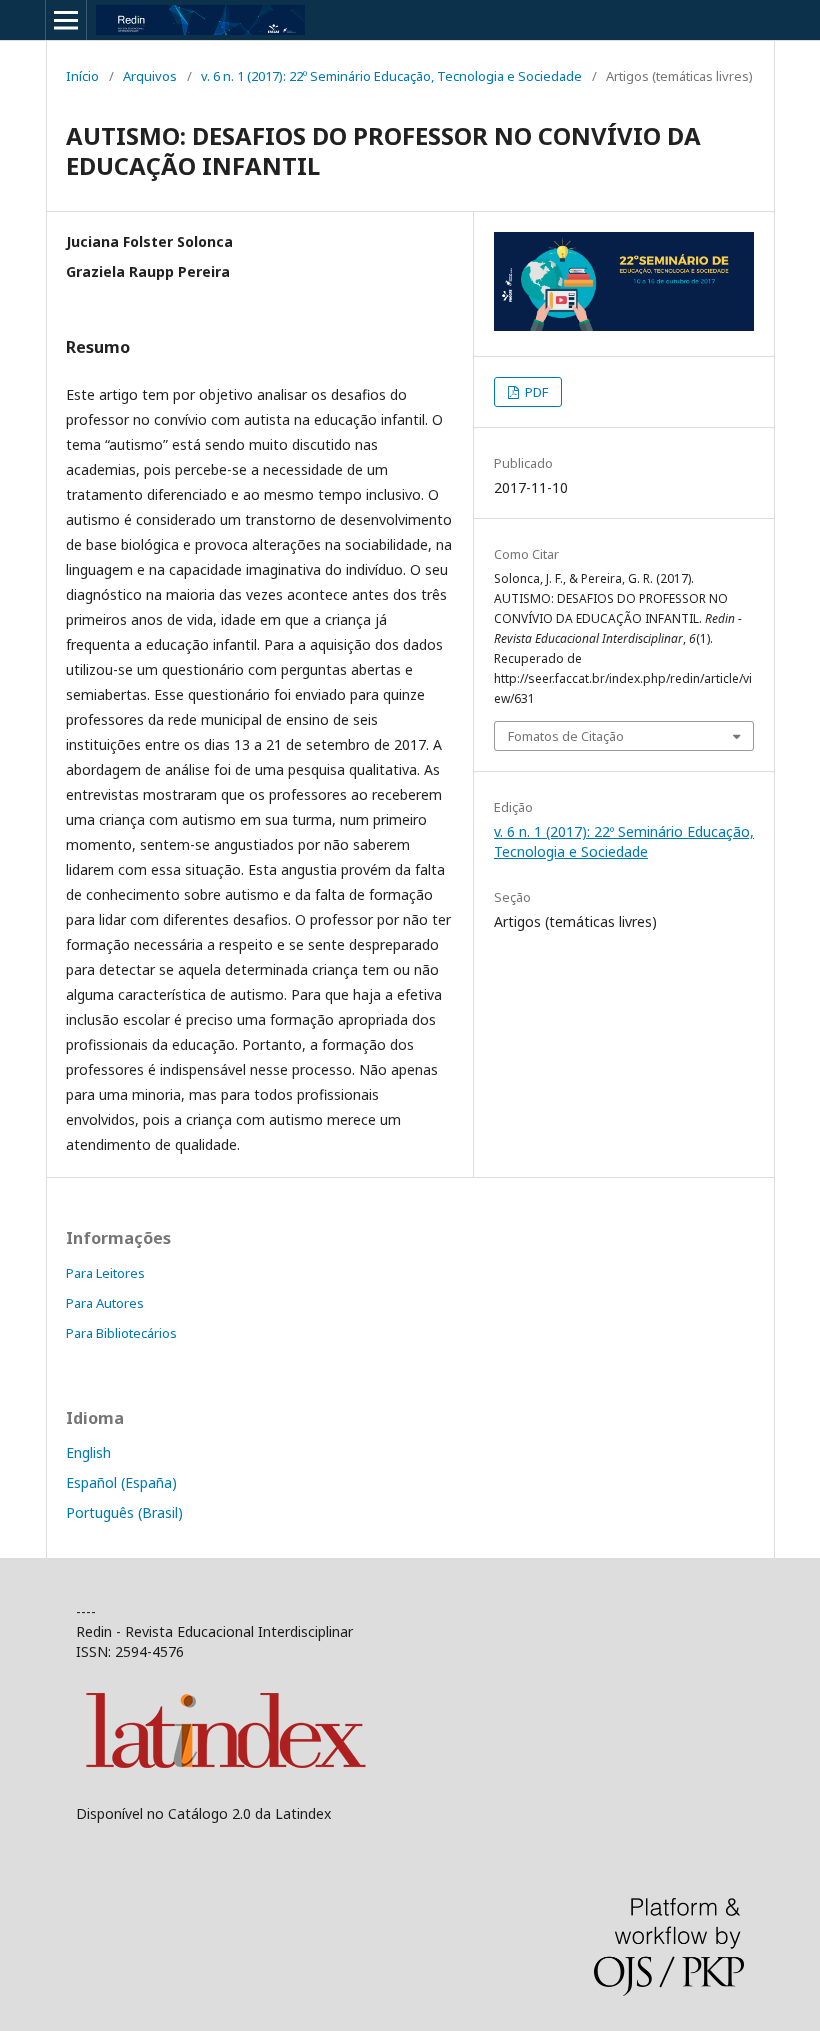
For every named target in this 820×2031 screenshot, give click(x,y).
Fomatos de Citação (566, 736)
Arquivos (150, 76)
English (88, 1452)
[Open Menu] (66, 20)
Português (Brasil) (124, 1512)
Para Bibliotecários (121, 1333)
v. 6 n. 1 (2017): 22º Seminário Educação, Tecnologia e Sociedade (391, 76)
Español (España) (121, 1482)
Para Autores (105, 1303)
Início (82, 76)
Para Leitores (105, 1273)
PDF (535, 392)
